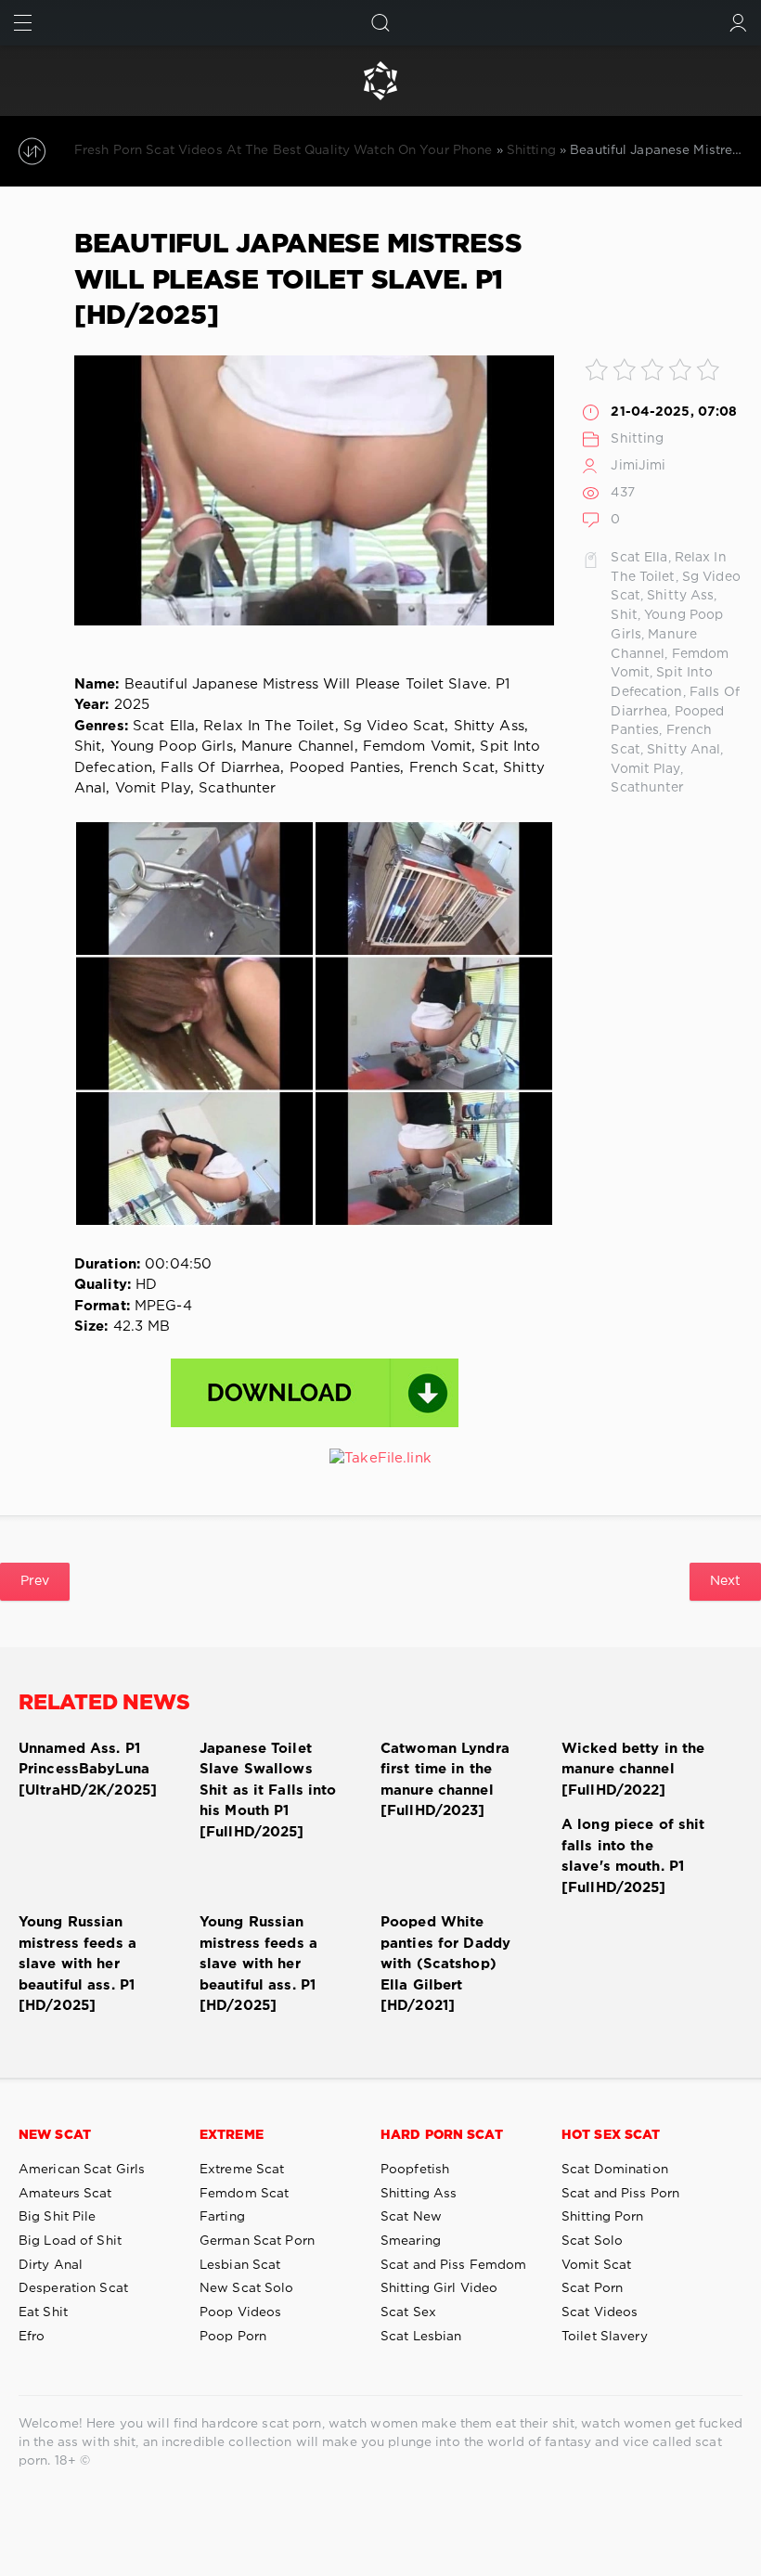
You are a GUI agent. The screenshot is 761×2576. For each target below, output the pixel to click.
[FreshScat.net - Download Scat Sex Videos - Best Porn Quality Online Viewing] (380, 81)
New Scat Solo (247, 2288)
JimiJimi (638, 466)
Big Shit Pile (58, 2217)
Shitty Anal (684, 750)
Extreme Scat (242, 2170)
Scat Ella (639, 558)
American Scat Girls (82, 2170)
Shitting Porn (603, 2217)
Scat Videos (600, 2312)
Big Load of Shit (70, 2241)
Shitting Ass (419, 2194)
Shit (624, 615)
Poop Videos (240, 2312)
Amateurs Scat (65, 2194)
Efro (32, 2337)
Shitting (637, 439)
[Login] (738, 23)
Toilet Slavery (605, 2337)
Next (725, 1581)
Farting (222, 2217)
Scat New (411, 2217)
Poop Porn (233, 2337)
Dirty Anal (51, 2265)
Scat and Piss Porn (620, 2194)
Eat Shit (43, 2312)
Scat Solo (592, 2241)
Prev (35, 1581)
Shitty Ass (680, 596)
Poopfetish (415, 2170)
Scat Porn (592, 2288)
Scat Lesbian (421, 2337)
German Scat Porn (257, 2241)
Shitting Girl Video (439, 2288)
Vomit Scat (596, 2265)
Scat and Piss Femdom (453, 2265)
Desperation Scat (73, 2288)
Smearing (411, 2241)
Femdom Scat (244, 2194)
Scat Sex (408, 2312)
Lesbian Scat (240, 2265)
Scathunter (647, 788)
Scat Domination (615, 2170)
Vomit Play (645, 769)
